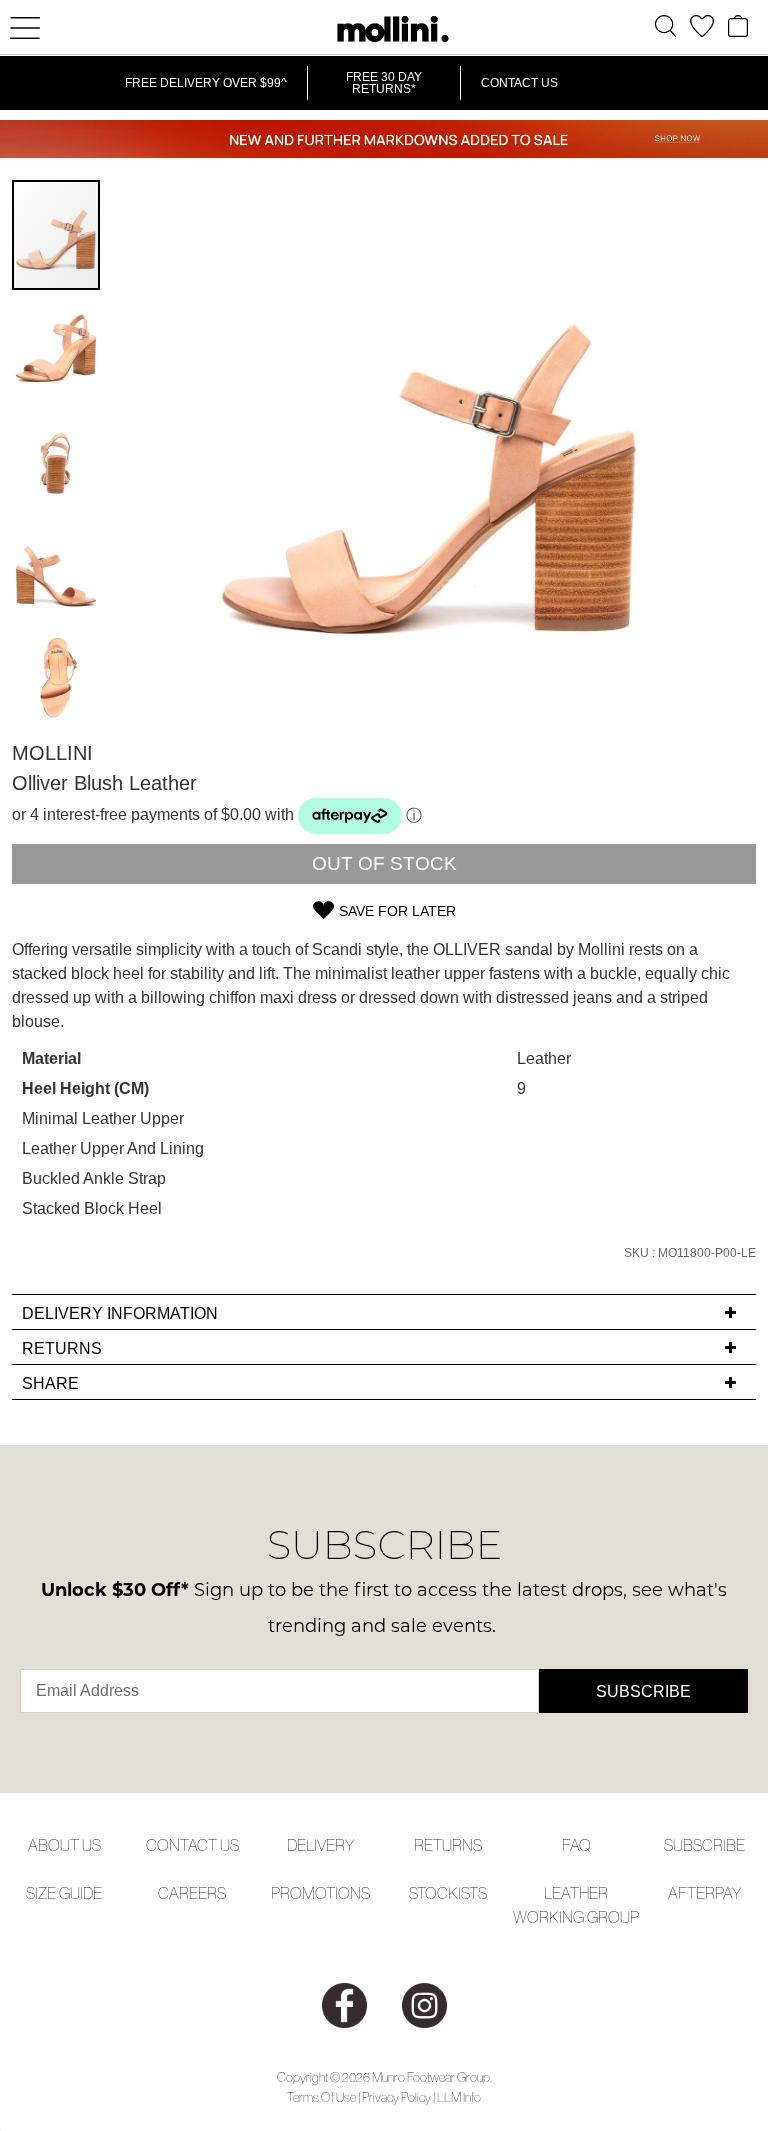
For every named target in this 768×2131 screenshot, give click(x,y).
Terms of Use (321, 2097)
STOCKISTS (448, 1893)
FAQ (576, 1845)
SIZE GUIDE (64, 1893)
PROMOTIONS (320, 1893)
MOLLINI (52, 753)
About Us (64, 1845)
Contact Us (519, 83)
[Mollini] (384, 29)
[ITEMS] (738, 26)
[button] (57, 346)
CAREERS (192, 1893)
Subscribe (643, 1691)
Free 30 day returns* (384, 83)
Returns (448, 1845)
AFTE (686, 1893)
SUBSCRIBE (704, 1845)
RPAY (723, 1893)
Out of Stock (384, 863)
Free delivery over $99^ (206, 83)
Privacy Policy (396, 2097)
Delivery (320, 1845)
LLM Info (459, 2097)
